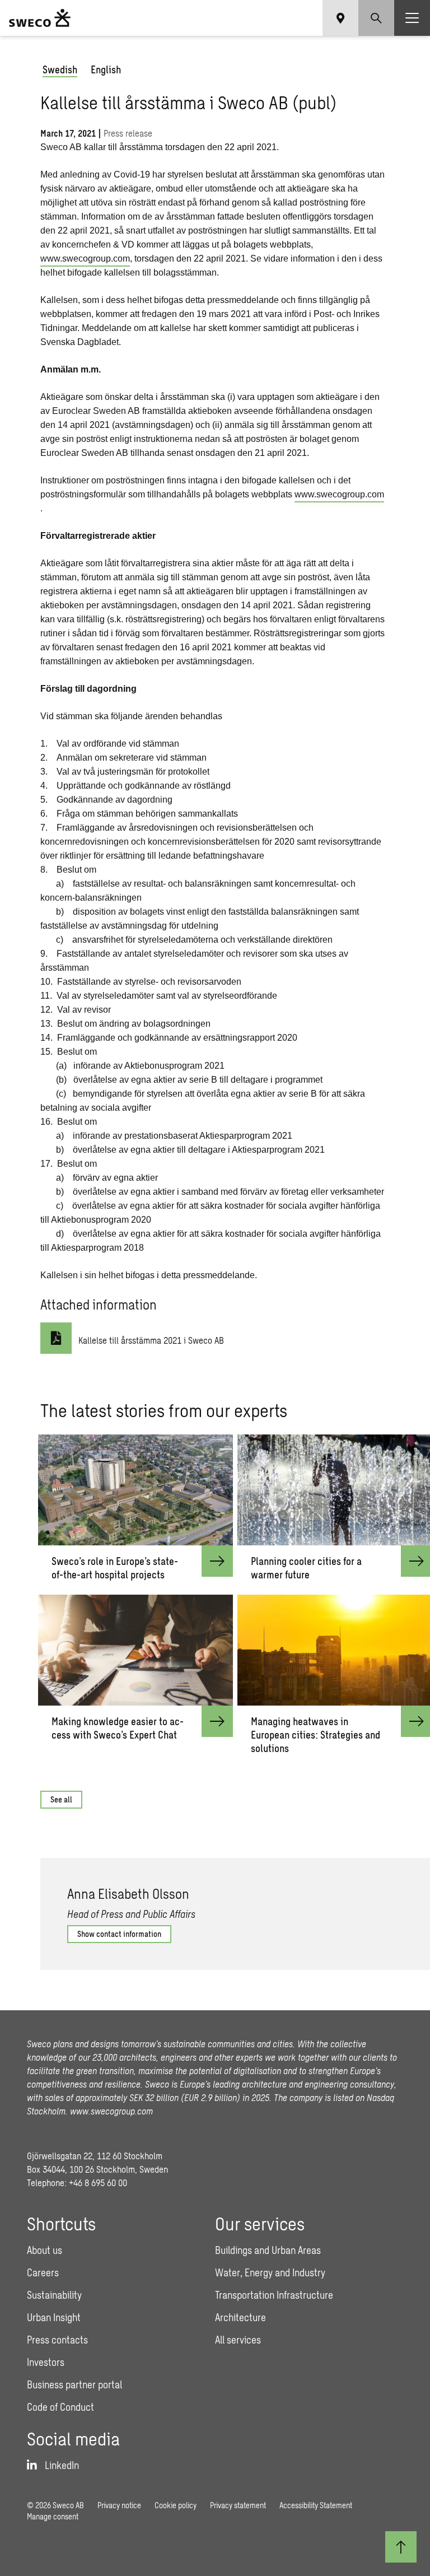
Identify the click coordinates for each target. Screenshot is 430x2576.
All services (238, 2340)
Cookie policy (176, 2505)
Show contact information (119, 1934)
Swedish (60, 69)
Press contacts (57, 2340)
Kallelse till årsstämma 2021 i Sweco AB (151, 1340)
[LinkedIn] (415, 1827)
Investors (46, 2362)
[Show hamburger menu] (412, 18)
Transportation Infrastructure (274, 2295)
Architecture (240, 2317)
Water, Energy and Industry (270, 2272)
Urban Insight (54, 2317)
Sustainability (54, 2295)
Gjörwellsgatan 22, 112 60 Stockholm (95, 2156)
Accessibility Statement (316, 2505)
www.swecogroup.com (85, 258)
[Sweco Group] (40, 18)
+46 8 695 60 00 (98, 2183)
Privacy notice (119, 2505)
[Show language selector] (340, 18)
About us (45, 2250)
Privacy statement (238, 2505)
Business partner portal (74, 2384)
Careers (43, 2272)
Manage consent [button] (53, 2516)
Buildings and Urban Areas (268, 2250)
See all (61, 1799)
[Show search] (376, 18)
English (106, 69)
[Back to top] (401, 2547)
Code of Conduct (60, 2407)
